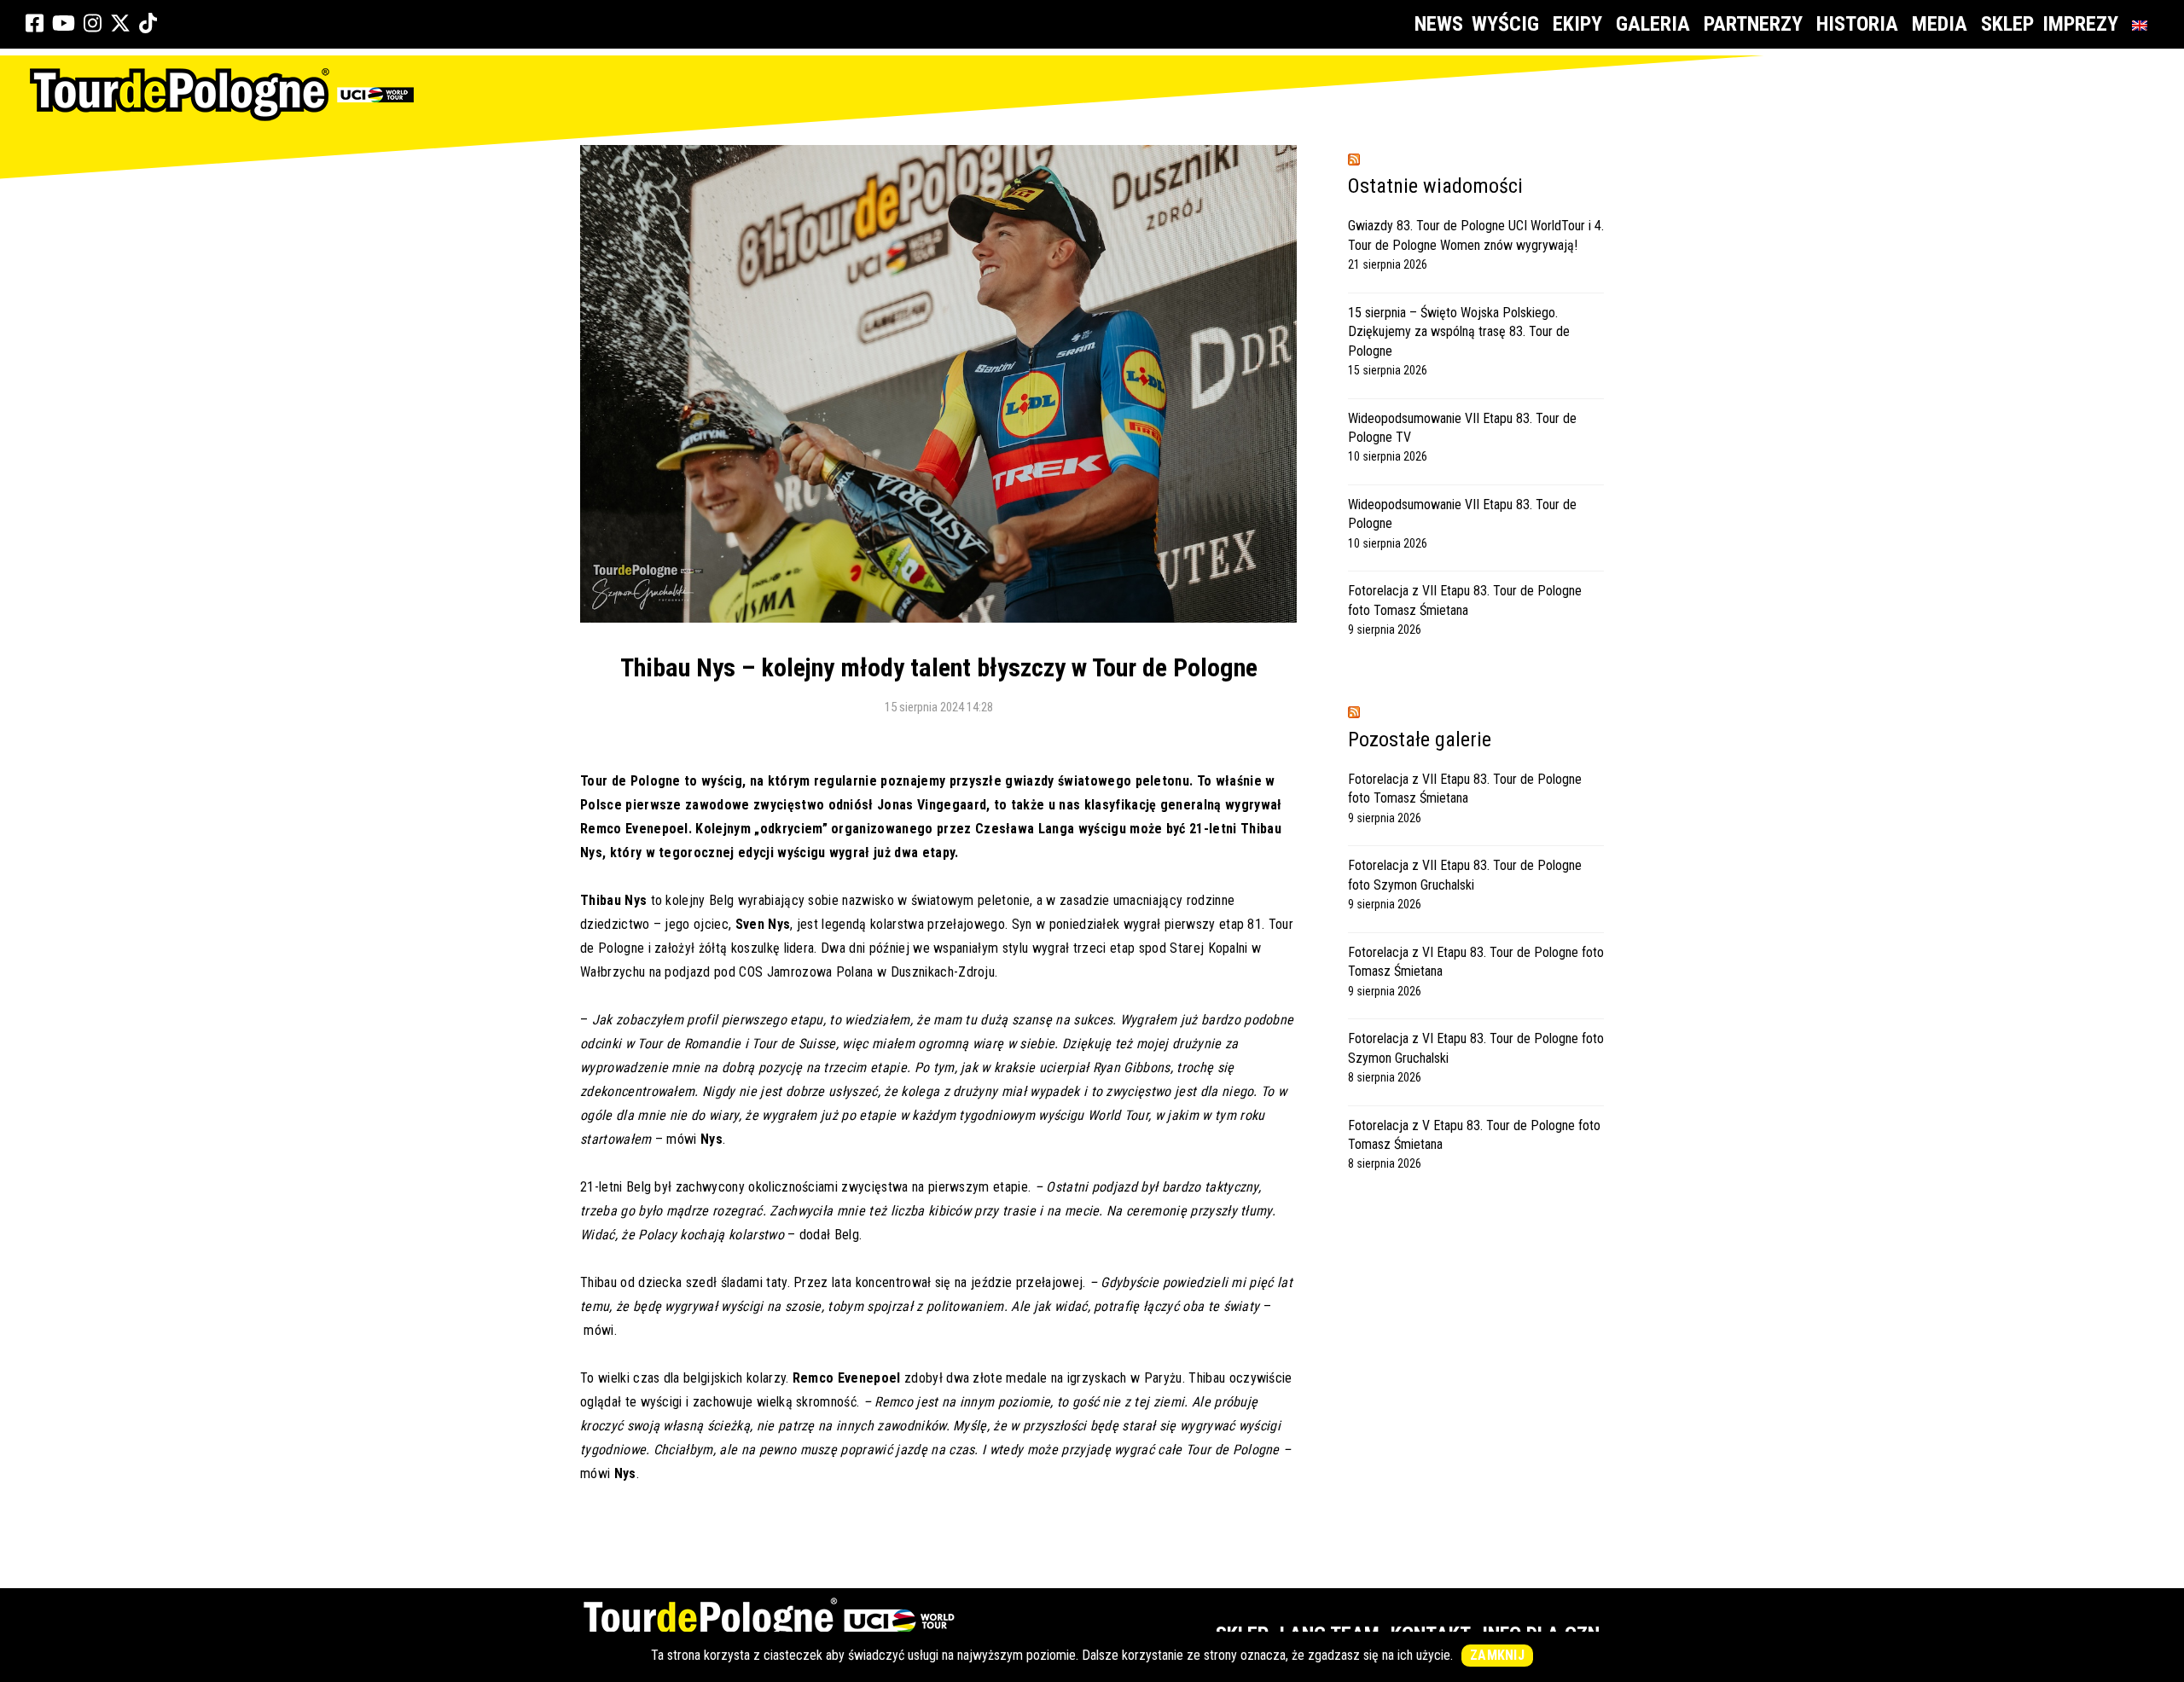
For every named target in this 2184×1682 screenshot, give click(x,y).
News (1439, 24)
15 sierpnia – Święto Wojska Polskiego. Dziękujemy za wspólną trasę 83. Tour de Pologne (1459, 332)
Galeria (1653, 24)
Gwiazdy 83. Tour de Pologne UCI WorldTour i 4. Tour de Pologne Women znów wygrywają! (1476, 235)
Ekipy (1577, 24)
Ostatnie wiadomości (1435, 186)
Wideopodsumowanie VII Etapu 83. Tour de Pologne (1462, 514)
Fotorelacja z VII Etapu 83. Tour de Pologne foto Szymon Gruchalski (1465, 875)
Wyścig (1505, 24)
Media (1940, 24)
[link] (35, 24)
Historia (1857, 24)
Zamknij (1497, 1655)
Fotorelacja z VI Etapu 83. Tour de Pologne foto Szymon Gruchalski (1476, 1048)
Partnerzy (1753, 24)
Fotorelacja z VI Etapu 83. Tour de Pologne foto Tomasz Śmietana (1476, 962)
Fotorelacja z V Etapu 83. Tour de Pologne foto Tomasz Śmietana (1474, 1135)
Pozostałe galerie (1420, 739)
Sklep (2007, 24)
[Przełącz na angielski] (2143, 24)
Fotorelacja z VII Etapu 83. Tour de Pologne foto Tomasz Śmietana (1465, 600)
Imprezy (2080, 24)
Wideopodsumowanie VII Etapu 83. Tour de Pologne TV (1462, 428)
